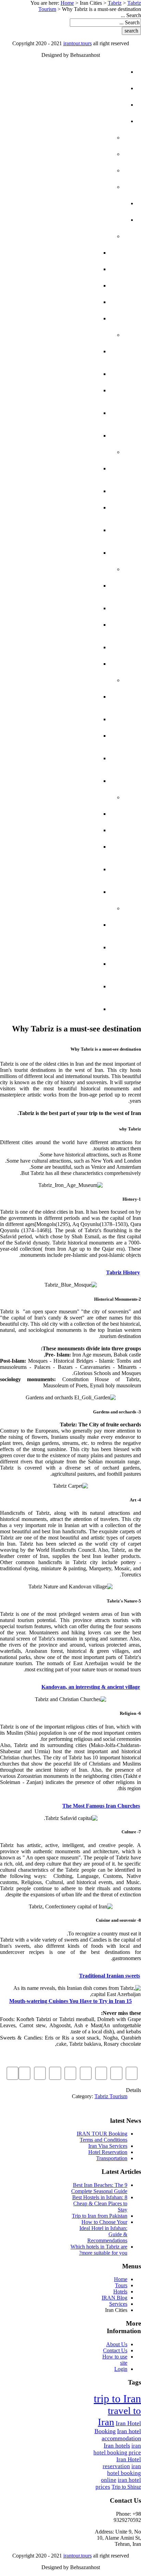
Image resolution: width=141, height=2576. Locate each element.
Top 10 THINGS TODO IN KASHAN (53, 983)
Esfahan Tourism (57, 507)
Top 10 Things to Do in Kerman (53, 755)
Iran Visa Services (108, 2146)
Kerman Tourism (58, 736)
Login (121, 2369)
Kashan (87, 908)
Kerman (86, 680)
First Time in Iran (70, 154)
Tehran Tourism (59, 253)
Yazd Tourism (63, 625)
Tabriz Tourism (60, 847)
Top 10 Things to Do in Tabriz (53, 866)
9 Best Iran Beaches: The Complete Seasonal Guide (99, 2188)
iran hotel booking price (117, 2449)
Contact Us (115, 2350)
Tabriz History (123, 1272)
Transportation (112, 2158)
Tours (103, 88)
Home (67, 3)
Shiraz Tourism (60, 390)
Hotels (101, 105)
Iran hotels (117, 2445)
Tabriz (115, 3)
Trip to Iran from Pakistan (100, 2216)
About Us (117, 2344)
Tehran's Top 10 (61, 269)
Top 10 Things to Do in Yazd (53, 644)
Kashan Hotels (60, 925)
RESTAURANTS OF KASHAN (62, 1006)
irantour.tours (78, 43)
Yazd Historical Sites (50, 602)
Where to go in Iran (66, 187)
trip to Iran (117, 2399)
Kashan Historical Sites (57, 944)
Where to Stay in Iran (63, 170)
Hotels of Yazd (60, 586)
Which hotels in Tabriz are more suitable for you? (99, 2250)
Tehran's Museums (55, 318)
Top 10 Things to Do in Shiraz (53, 410)
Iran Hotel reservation (122, 2463)
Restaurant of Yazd (52, 664)
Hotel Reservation (108, 2152)
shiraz (88, 335)
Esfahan (86, 452)
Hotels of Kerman (55, 697)
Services (99, 203)
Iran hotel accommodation (121, 2435)
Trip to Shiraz (126, 2487)
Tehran (87, 236)
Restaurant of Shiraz (49, 429)
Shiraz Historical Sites (59, 371)
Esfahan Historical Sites (56, 488)
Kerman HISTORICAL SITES (56, 716)
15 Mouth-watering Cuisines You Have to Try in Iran (70, 2001)
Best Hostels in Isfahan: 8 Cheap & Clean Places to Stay (100, 2203)
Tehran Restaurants (51, 286)
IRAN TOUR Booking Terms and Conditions (102, 2137)
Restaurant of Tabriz (49, 886)
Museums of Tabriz (54, 830)
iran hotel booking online (121, 2473)
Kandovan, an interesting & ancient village (91, 1687)
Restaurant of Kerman (64, 778)
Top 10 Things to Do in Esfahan (53, 527)
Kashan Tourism (59, 964)
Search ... (131, 15)
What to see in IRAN (67, 138)
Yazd (91, 569)
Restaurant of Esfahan (64, 550)
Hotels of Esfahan (54, 468)
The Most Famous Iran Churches (101, 1806)
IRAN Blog (97, 121)
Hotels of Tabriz (57, 814)
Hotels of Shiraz (57, 351)
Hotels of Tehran (56, 302)
